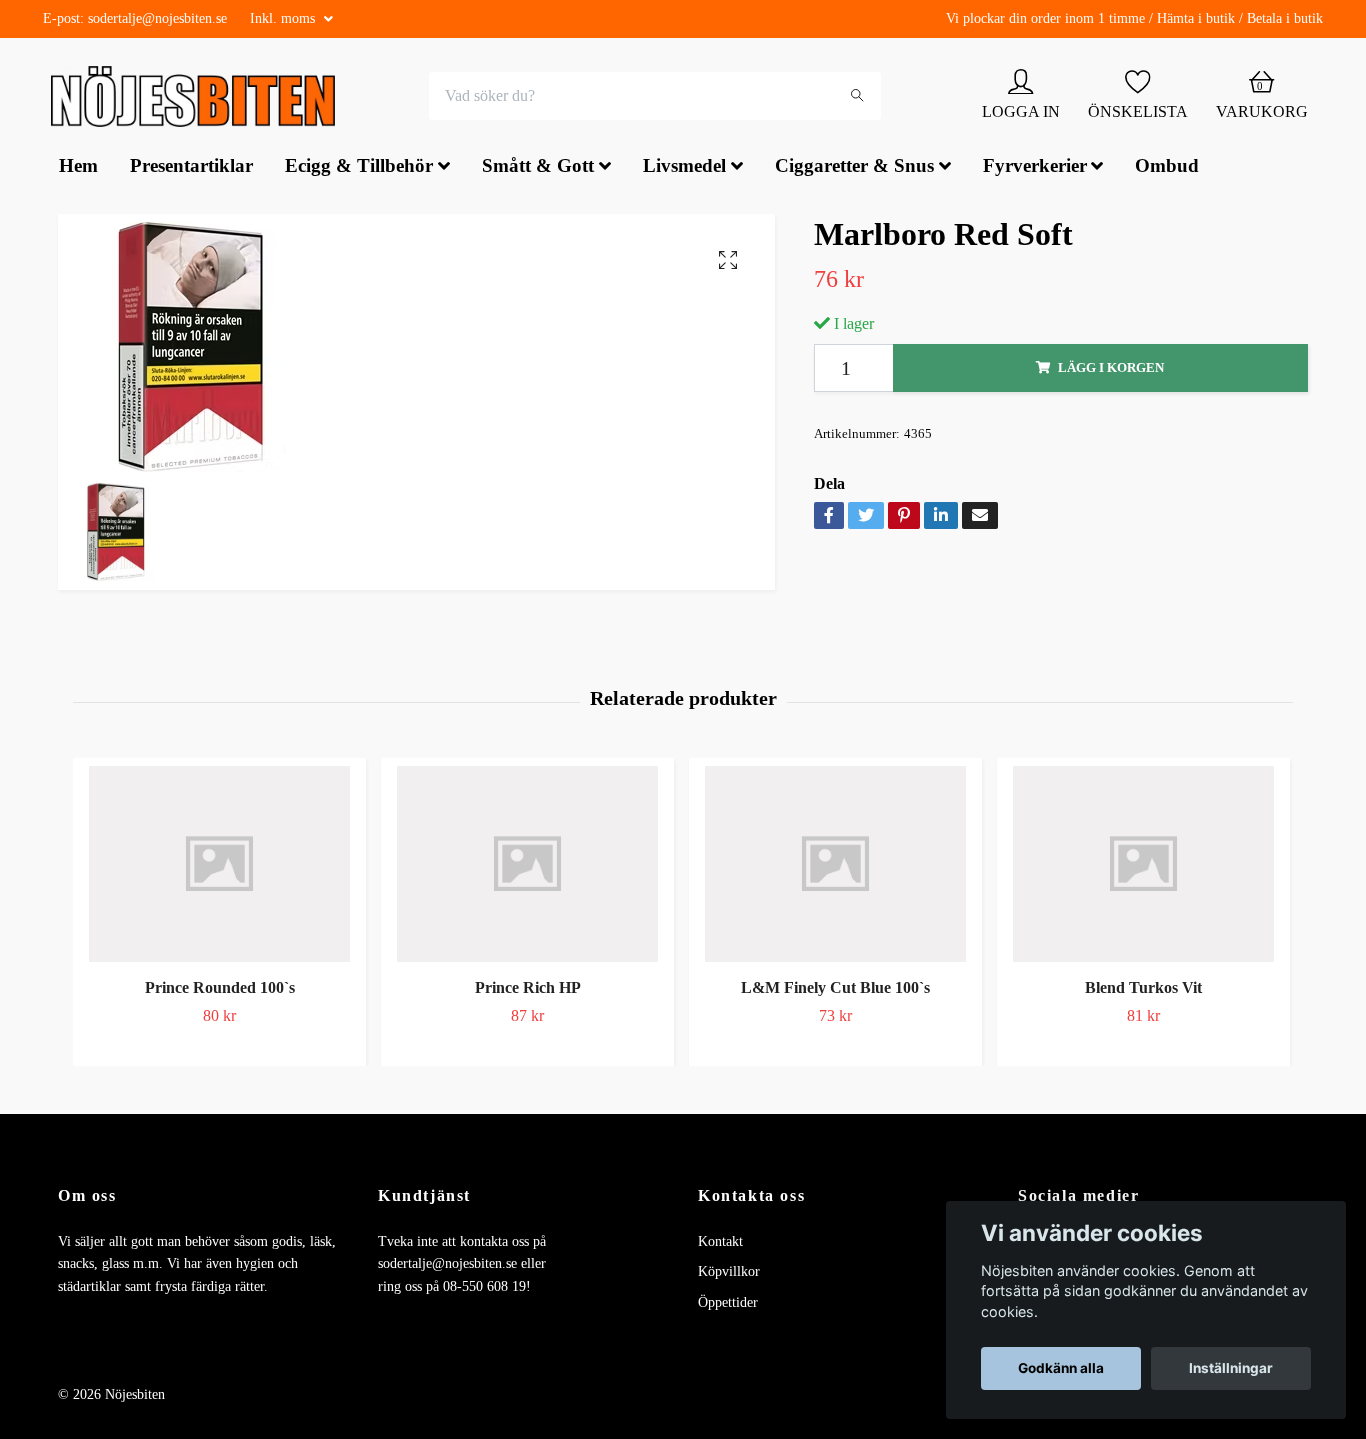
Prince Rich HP (528, 989)
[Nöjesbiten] (198, 98)
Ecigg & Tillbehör (359, 168)
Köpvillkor (729, 1274)
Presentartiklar (191, 168)
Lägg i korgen (1111, 370)
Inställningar (1231, 1368)
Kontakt (720, 1243)
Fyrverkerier (1035, 168)
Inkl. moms (284, 18)
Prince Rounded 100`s (220, 989)
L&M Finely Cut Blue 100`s (835, 989)
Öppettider (728, 1304)
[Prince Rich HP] (527, 866)
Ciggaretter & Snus (854, 168)
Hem (78, 168)
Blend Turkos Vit (1143, 989)
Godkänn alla (1061, 1368)
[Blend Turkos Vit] (1143, 866)
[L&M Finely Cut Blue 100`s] (835, 866)
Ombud (1167, 168)
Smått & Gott (538, 168)
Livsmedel (684, 168)
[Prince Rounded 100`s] (219, 866)
